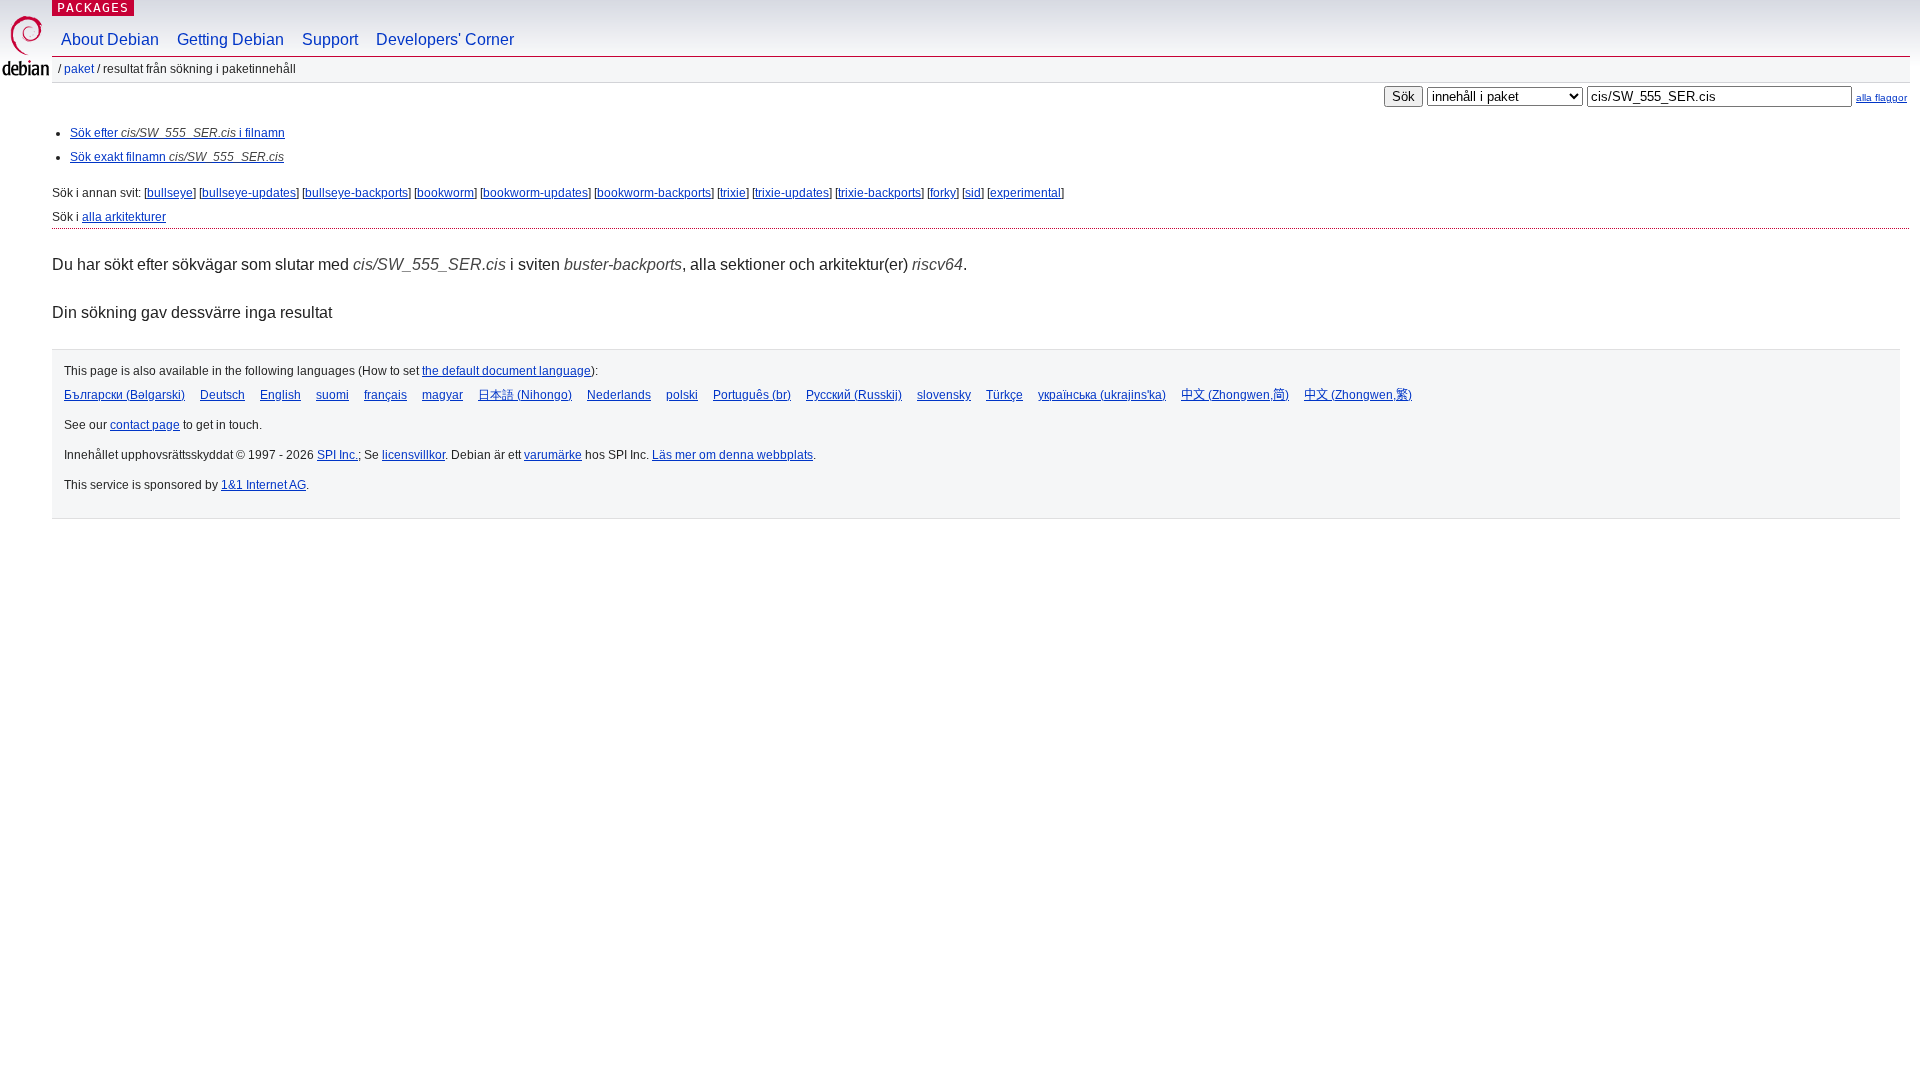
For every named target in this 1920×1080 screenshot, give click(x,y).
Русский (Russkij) (854, 395)
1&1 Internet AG (263, 485)
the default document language (506, 371)
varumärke (553, 455)
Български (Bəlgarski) (124, 395)
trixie (733, 193)
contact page (145, 425)
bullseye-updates (249, 193)
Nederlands (619, 395)
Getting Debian (230, 39)
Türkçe (1004, 395)
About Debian (110, 39)
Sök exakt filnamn (177, 157)
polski (682, 395)
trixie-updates (792, 193)
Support (330, 39)
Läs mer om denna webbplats (732, 455)
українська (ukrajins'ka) (1102, 395)
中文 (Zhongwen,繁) (1358, 395)
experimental (1025, 193)
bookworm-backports (654, 193)
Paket (79, 69)
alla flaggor (1881, 97)
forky (943, 193)
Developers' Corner (445, 39)
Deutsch (222, 395)
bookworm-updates (535, 193)
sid (973, 193)
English (280, 395)
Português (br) (752, 395)
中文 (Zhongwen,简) (1235, 395)
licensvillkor (413, 455)
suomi (332, 395)
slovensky (944, 395)
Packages (93, 7)
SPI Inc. (337, 455)
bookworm (445, 193)
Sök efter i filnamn (177, 133)
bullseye (170, 193)
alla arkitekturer (124, 217)
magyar (442, 395)
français (385, 395)
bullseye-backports (356, 193)
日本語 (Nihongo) (525, 395)
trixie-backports (879, 193)
